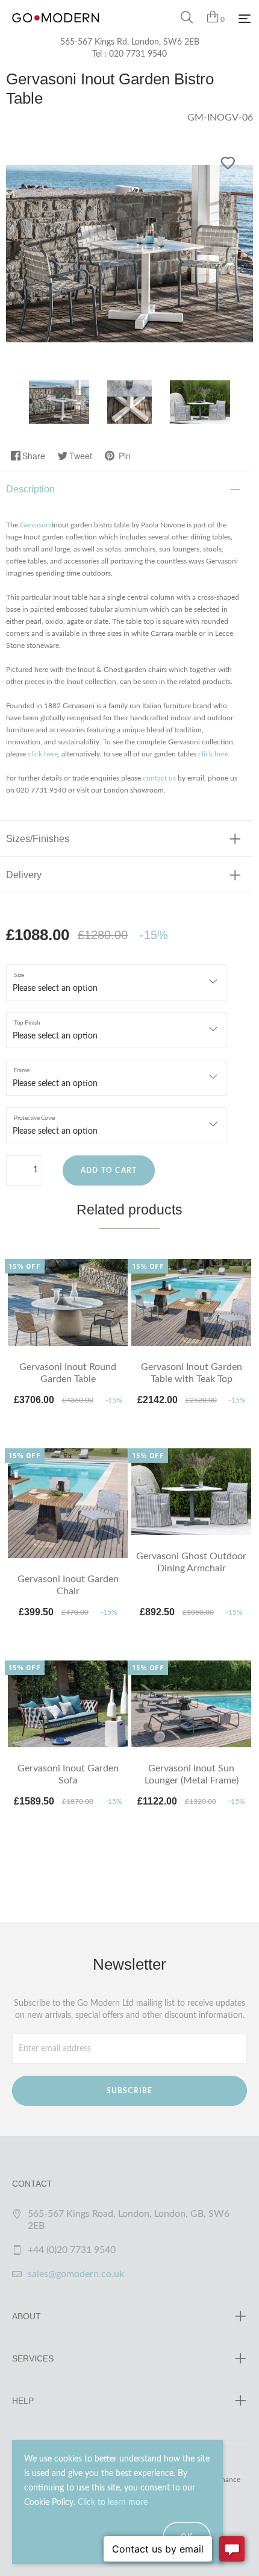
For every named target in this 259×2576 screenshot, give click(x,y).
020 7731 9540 (138, 54)
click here (43, 754)
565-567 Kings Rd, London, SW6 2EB (130, 42)
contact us (159, 778)
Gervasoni (36, 525)
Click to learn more (113, 2502)
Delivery (24, 875)
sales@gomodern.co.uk (76, 2274)
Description (30, 489)
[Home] (56, 30)
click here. (214, 754)
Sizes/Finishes (38, 839)
